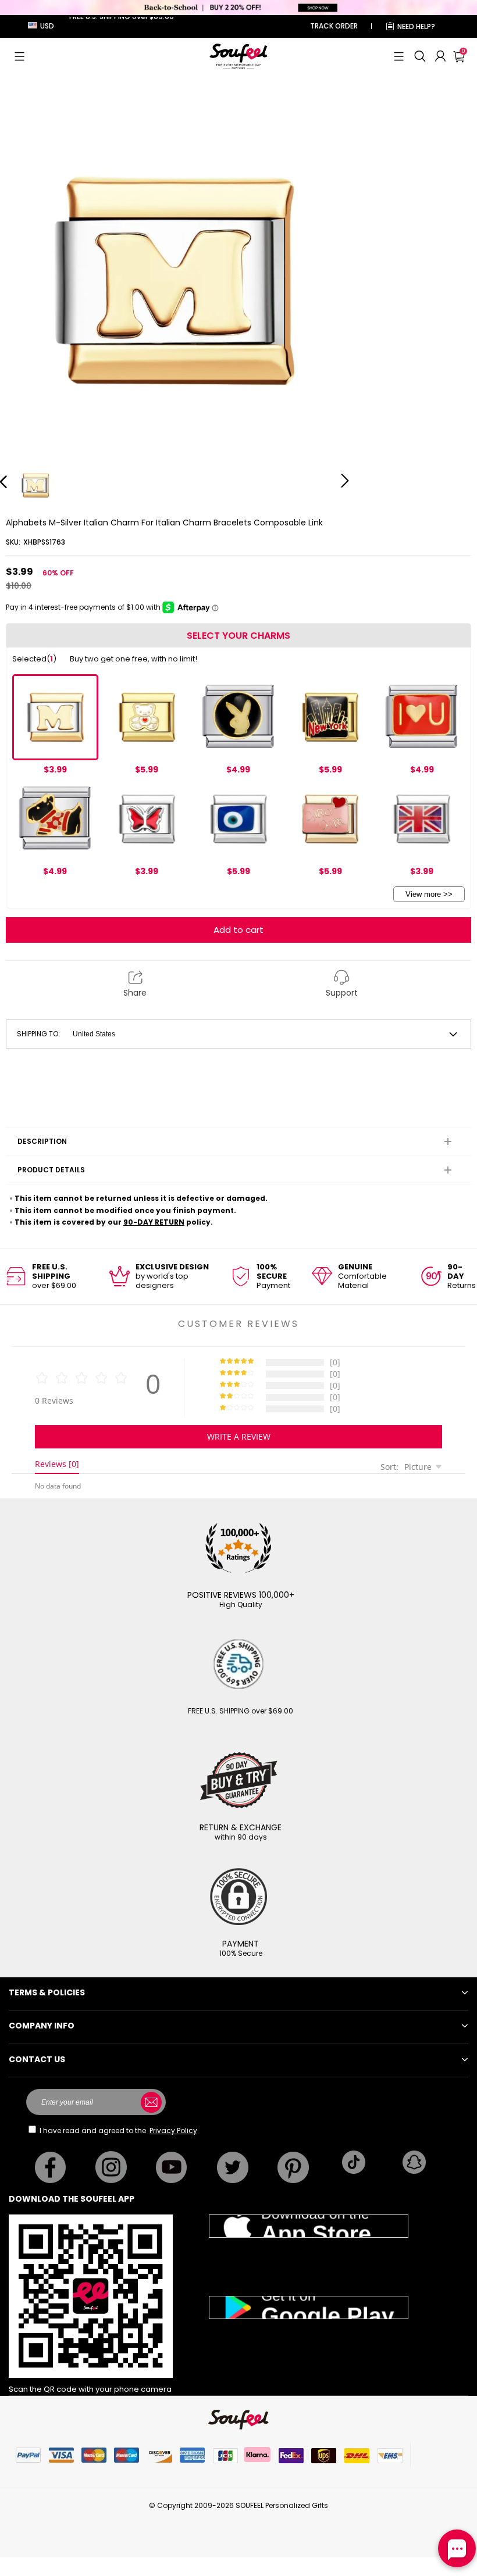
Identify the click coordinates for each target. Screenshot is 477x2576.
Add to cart (238, 930)
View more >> (429, 894)
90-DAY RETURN (154, 1222)
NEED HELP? (416, 26)
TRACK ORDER (334, 26)
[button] (19, 56)
